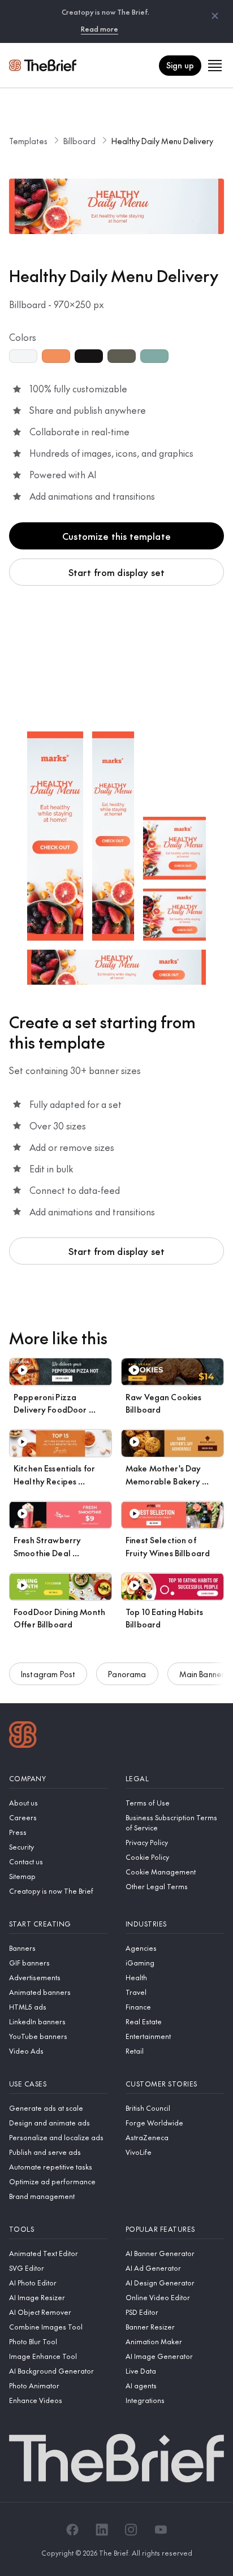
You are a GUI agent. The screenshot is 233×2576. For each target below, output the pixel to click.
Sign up (180, 65)
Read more (100, 29)
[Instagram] (131, 2530)
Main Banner (202, 1674)
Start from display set (117, 572)
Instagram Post (48, 1674)
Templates (28, 141)
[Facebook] (72, 2530)
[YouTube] (161, 2530)
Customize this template (116, 536)
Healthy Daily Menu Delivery (162, 141)
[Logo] (23, 1736)
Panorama (127, 1674)
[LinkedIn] (102, 2530)
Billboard (79, 141)
